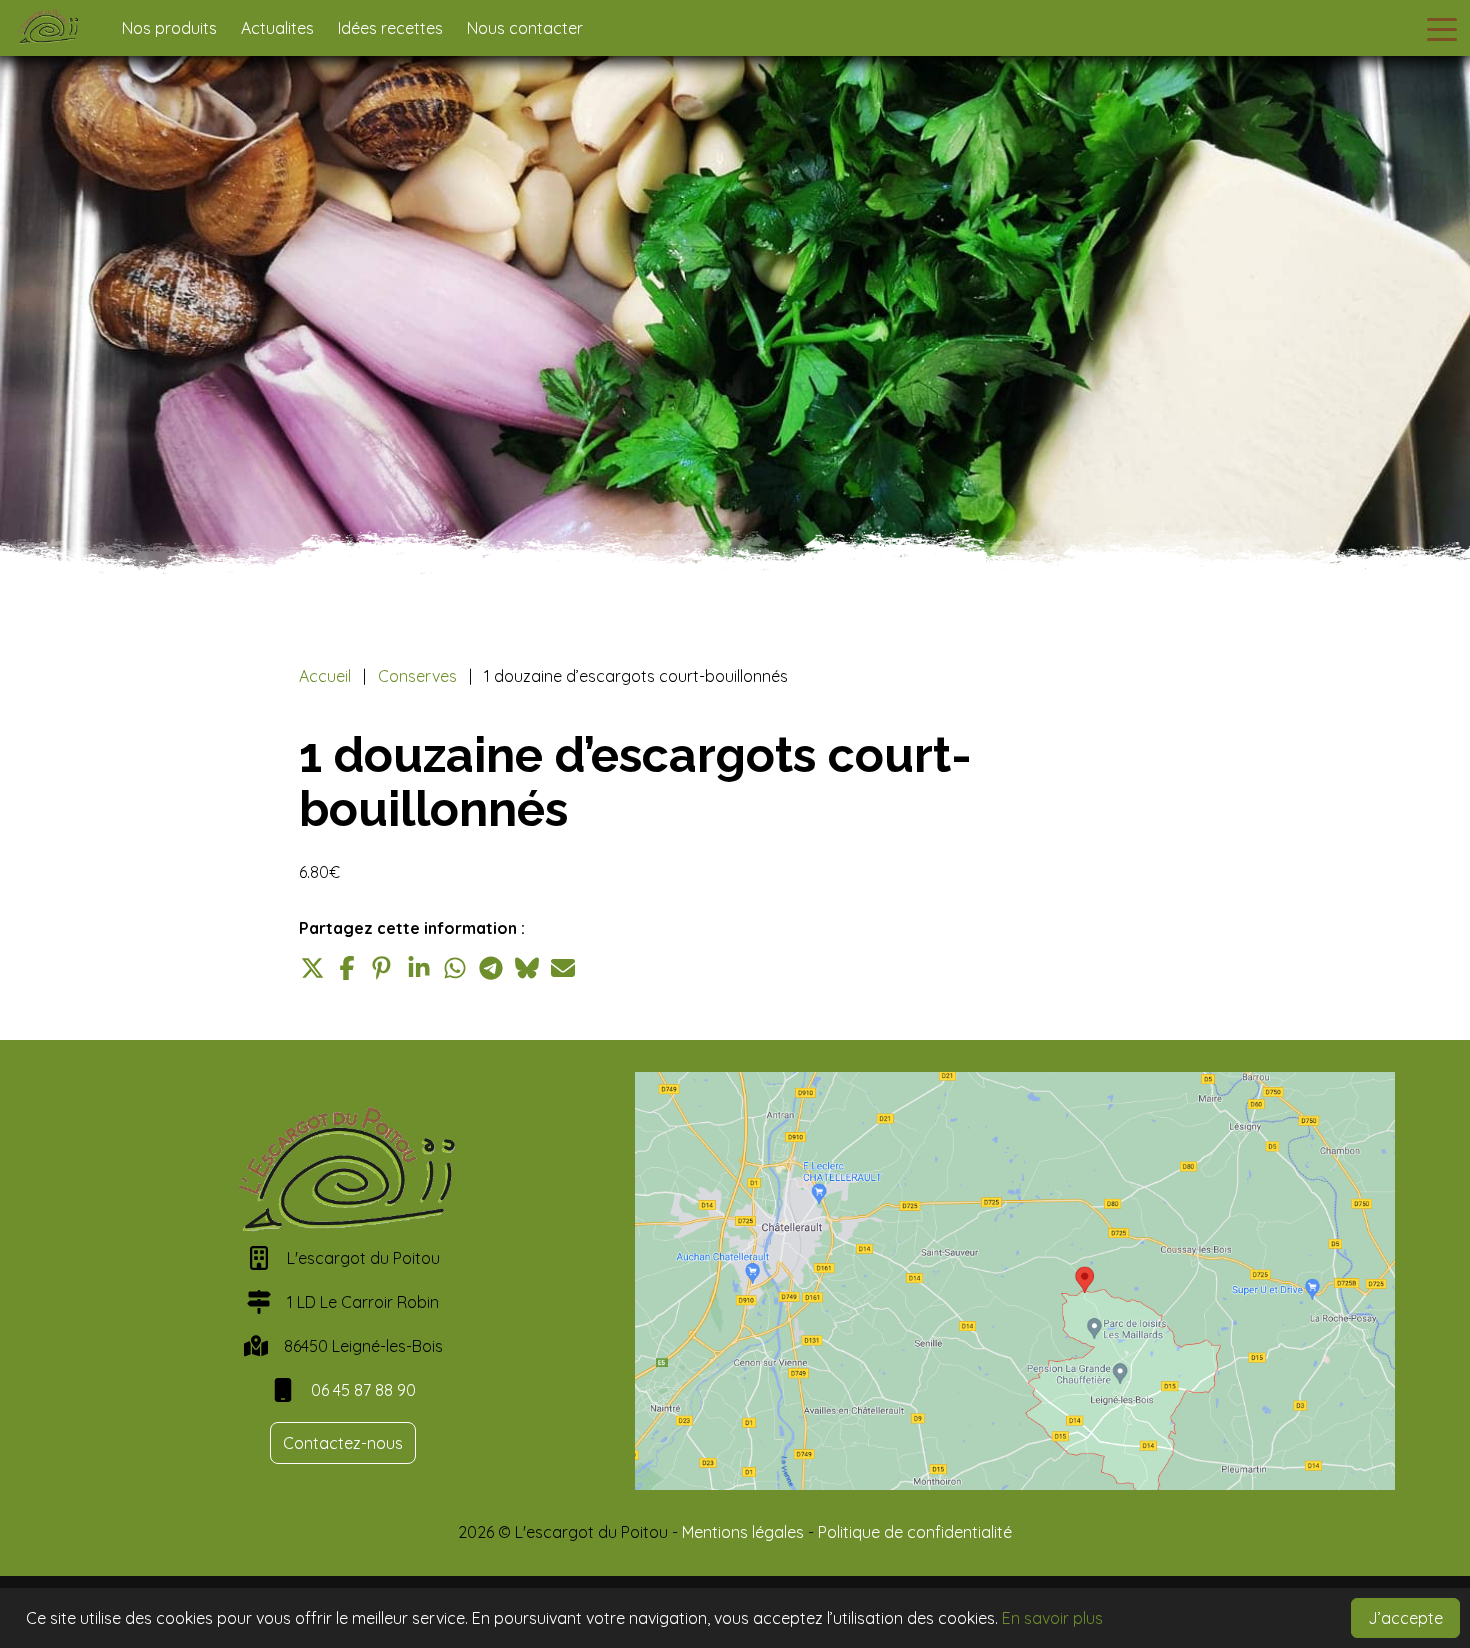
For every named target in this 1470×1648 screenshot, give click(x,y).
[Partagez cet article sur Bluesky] (527, 968)
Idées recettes (390, 28)
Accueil (325, 676)
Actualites (277, 28)
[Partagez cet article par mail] (563, 968)
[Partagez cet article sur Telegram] (491, 968)
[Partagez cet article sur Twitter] (311, 968)
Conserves (417, 676)
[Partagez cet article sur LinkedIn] (419, 968)
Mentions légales (743, 1532)
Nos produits (169, 28)
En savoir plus (1052, 1618)
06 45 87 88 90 (363, 1390)
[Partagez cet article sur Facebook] (347, 968)
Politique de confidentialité (915, 1532)
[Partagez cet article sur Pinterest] (383, 968)
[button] (1442, 28)
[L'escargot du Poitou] (55, 28)
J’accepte (1405, 1618)
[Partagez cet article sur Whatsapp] (455, 968)
